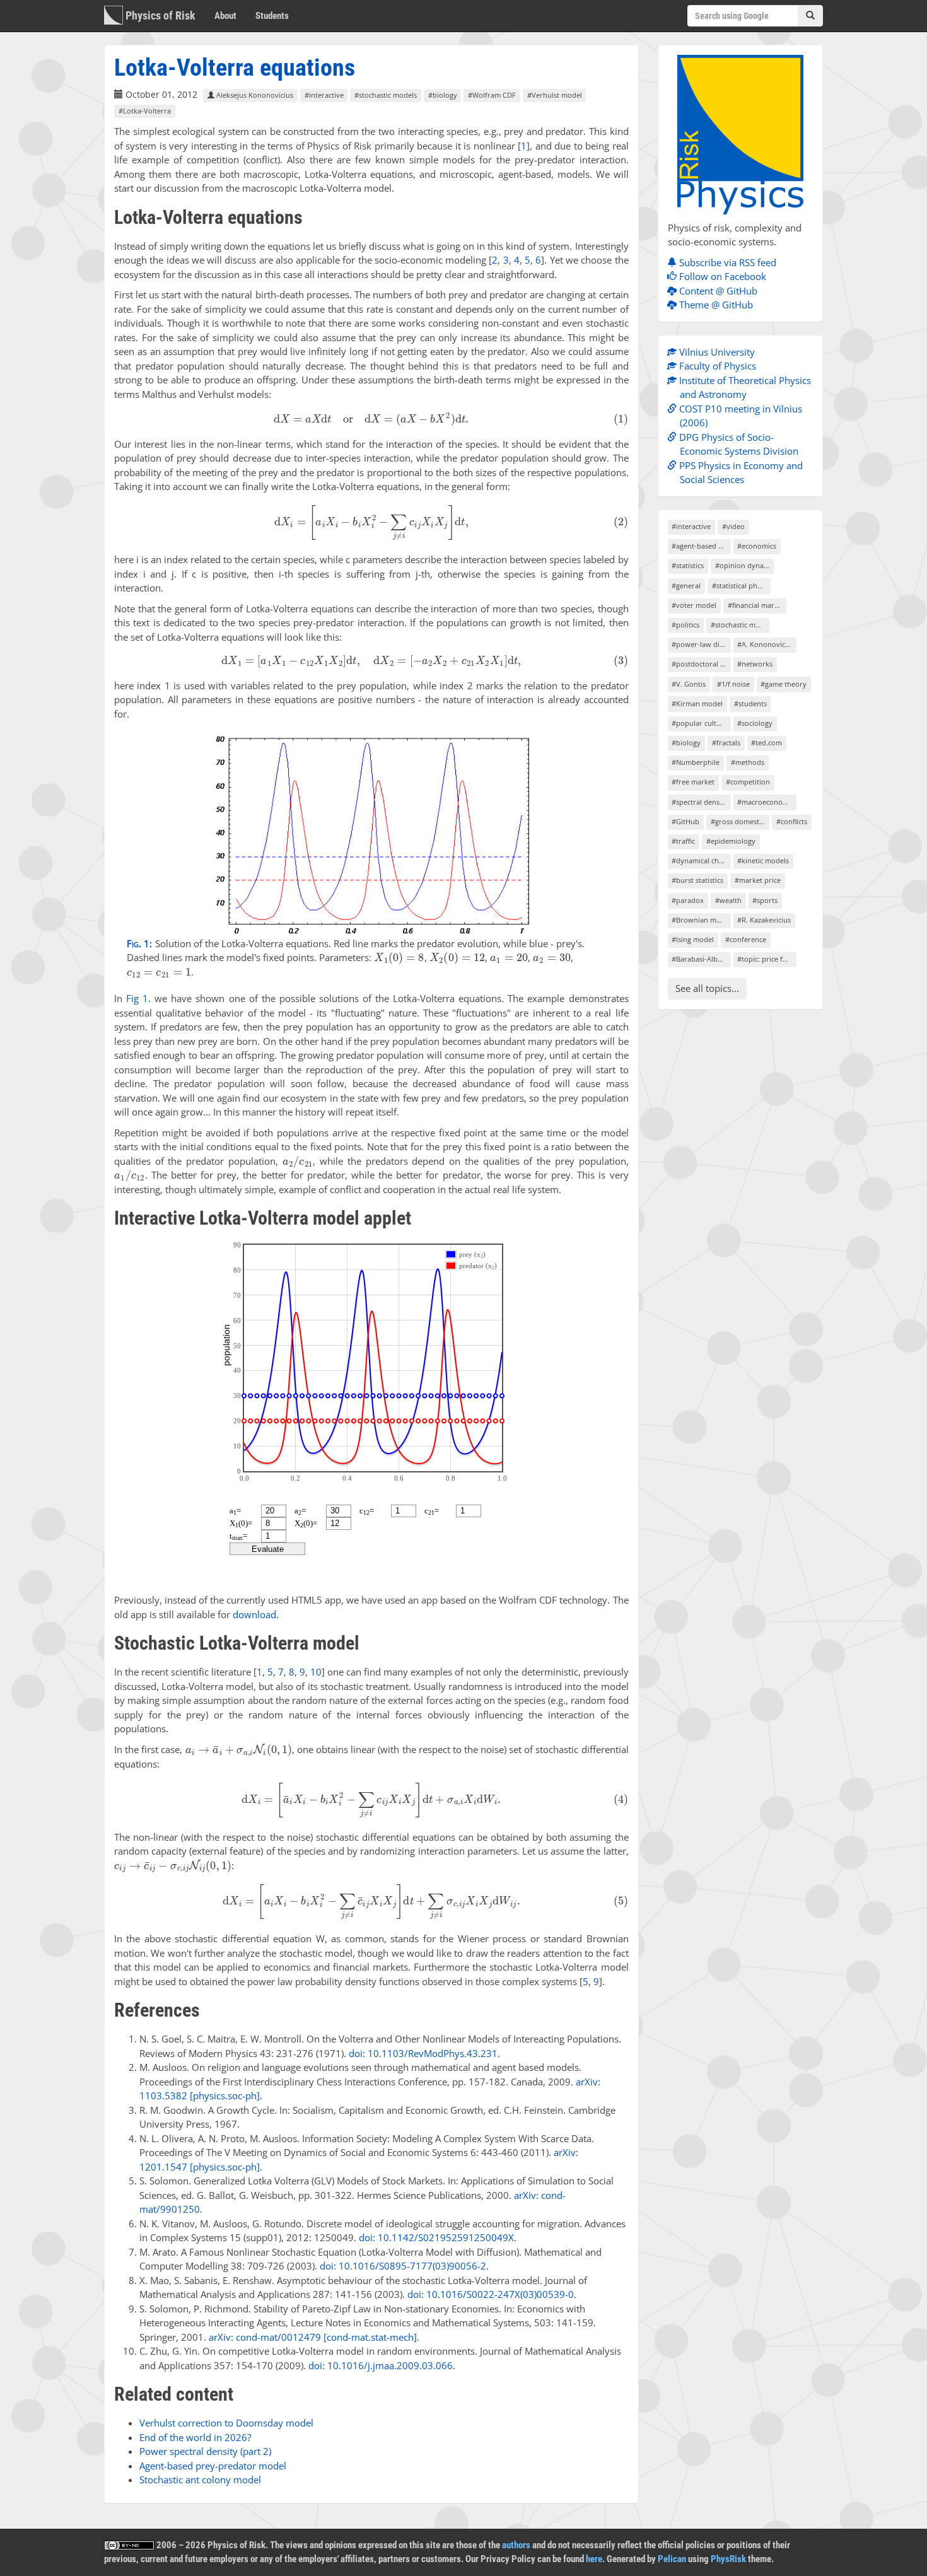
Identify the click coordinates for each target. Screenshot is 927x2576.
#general (686, 586)
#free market (693, 782)
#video (733, 526)
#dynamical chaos (701, 860)
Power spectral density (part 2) (205, 2451)
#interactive (324, 95)
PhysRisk (728, 2559)
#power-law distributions (701, 644)
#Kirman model (697, 703)
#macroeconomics (767, 802)
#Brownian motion (701, 920)
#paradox (688, 900)
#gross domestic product (740, 821)
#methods (748, 762)
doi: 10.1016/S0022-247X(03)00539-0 (491, 2294)
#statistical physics (741, 586)
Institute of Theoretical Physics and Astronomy (744, 388)
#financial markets (757, 605)
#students (750, 703)
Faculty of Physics (716, 366)
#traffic (683, 841)
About (225, 16)
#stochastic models (386, 95)
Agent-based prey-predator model (213, 2466)
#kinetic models (763, 860)
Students (272, 16)
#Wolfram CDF (492, 95)
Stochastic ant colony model (200, 2480)
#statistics (688, 565)
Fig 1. (138, 998)
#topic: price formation (767, 959)
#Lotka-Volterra (145, 111)
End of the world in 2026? (195, 2437)
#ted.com (767, 743)
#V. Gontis (689, 684)
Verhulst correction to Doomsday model (226, 2423)
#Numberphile (696, 762)
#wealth (728, 900)
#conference (746, 939)
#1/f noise (733, 684)
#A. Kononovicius (766, 644)
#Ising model (693, 939)
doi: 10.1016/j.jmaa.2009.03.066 (381, 2365)
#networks (755, 664)
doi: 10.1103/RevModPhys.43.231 (423, 2053)
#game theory (784, 684)
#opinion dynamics (744, 565)
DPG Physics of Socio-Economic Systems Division (738, 444)
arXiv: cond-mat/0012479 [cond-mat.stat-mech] (313, 2337)
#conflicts (792, 821)
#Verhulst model (555, 95)
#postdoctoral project (701, 664)
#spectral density (700, 802)
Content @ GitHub (717, 291)
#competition (748, 782)
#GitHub (685, 821)
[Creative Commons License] (129, 2545)
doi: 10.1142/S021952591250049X (436, 2237)
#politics (685, 625)
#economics (757, 546)
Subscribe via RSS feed (726, 262)
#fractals (726, 743)
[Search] (810, 16)
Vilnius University (716, 352)
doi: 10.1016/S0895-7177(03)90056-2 (403, 2266)
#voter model (694, 605)
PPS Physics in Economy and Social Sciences (740, 473)
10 (316, 1672)
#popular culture (700, 723)
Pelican (672, 2559)
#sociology (755, 723)
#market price (758, 880)
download (254, 1614)
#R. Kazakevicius (764, 920)
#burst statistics (697, 880)
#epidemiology (731, 841)
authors (516, 2545)
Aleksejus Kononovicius (254, 95)
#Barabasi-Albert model (701, 959)
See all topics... (707, 988)
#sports (765, 900)
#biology (443, 95)
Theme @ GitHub (715, 305)
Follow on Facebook (721, 276)
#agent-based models (701, 546)
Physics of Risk (159, 15)
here (594, 2559)
